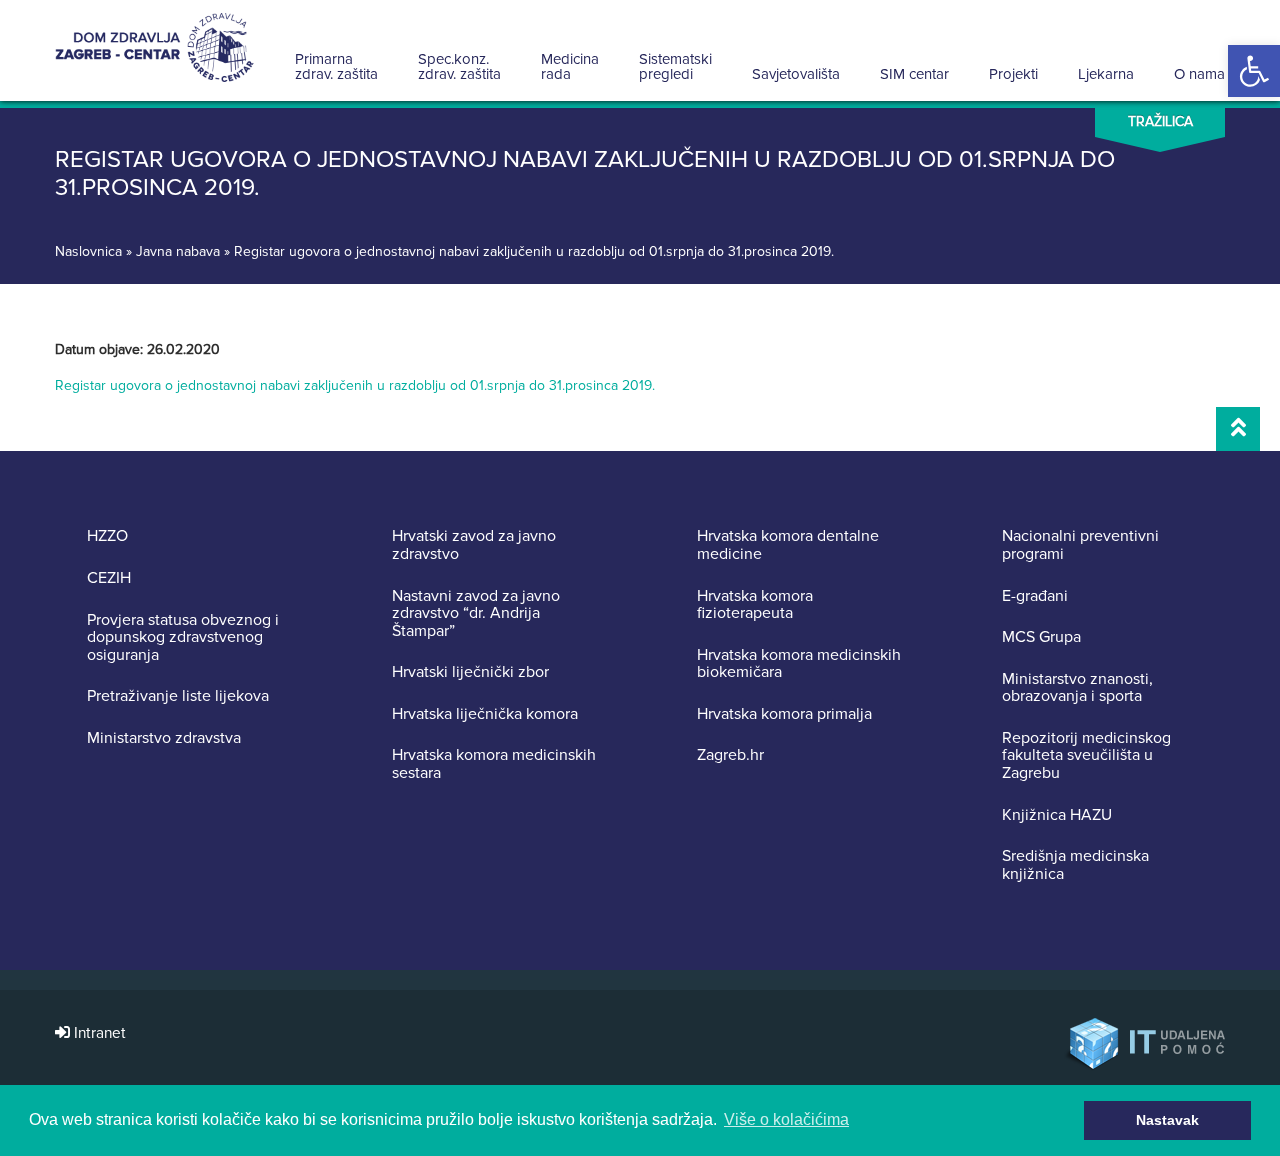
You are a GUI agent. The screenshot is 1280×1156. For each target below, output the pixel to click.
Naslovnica (88, 251)
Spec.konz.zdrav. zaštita (459, 66)
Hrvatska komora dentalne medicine (788, 545)
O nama (1199, 74)
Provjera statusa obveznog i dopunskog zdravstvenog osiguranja (183, 638)
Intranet (98, 1033)
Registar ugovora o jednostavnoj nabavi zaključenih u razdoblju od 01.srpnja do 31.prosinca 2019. (355, 385)
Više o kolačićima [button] (786, 1119)
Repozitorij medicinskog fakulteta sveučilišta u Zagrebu (1086, 756)
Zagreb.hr (730, 756)
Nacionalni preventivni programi (1080, 545)
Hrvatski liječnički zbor (470, 673)
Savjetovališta (796, 74)
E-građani (1035, 597)
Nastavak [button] (1167, 1120)
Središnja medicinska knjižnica (1075, 865)
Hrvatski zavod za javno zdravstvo (474, 545)
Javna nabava (178, 251)
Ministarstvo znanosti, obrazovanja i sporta (1077, 688)
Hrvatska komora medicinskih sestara (494, 764)
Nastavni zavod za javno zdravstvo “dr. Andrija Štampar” (476, 614)
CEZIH (109, 579)
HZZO (107, 537)
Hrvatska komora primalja (784, 715)
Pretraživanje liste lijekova (178, 697)
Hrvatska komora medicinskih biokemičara (799, 664)
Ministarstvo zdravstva (164, 739)
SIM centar (914, 74)
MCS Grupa (1041, 638)
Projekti (1013, 74)
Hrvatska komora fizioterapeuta (755, 605)
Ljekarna (1106, 74)
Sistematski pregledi (675, 66)
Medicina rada (570, 66)
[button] (1254, 71)
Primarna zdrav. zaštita (336, 66)
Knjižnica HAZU (1057, 816)
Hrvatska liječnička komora (485, 715)
